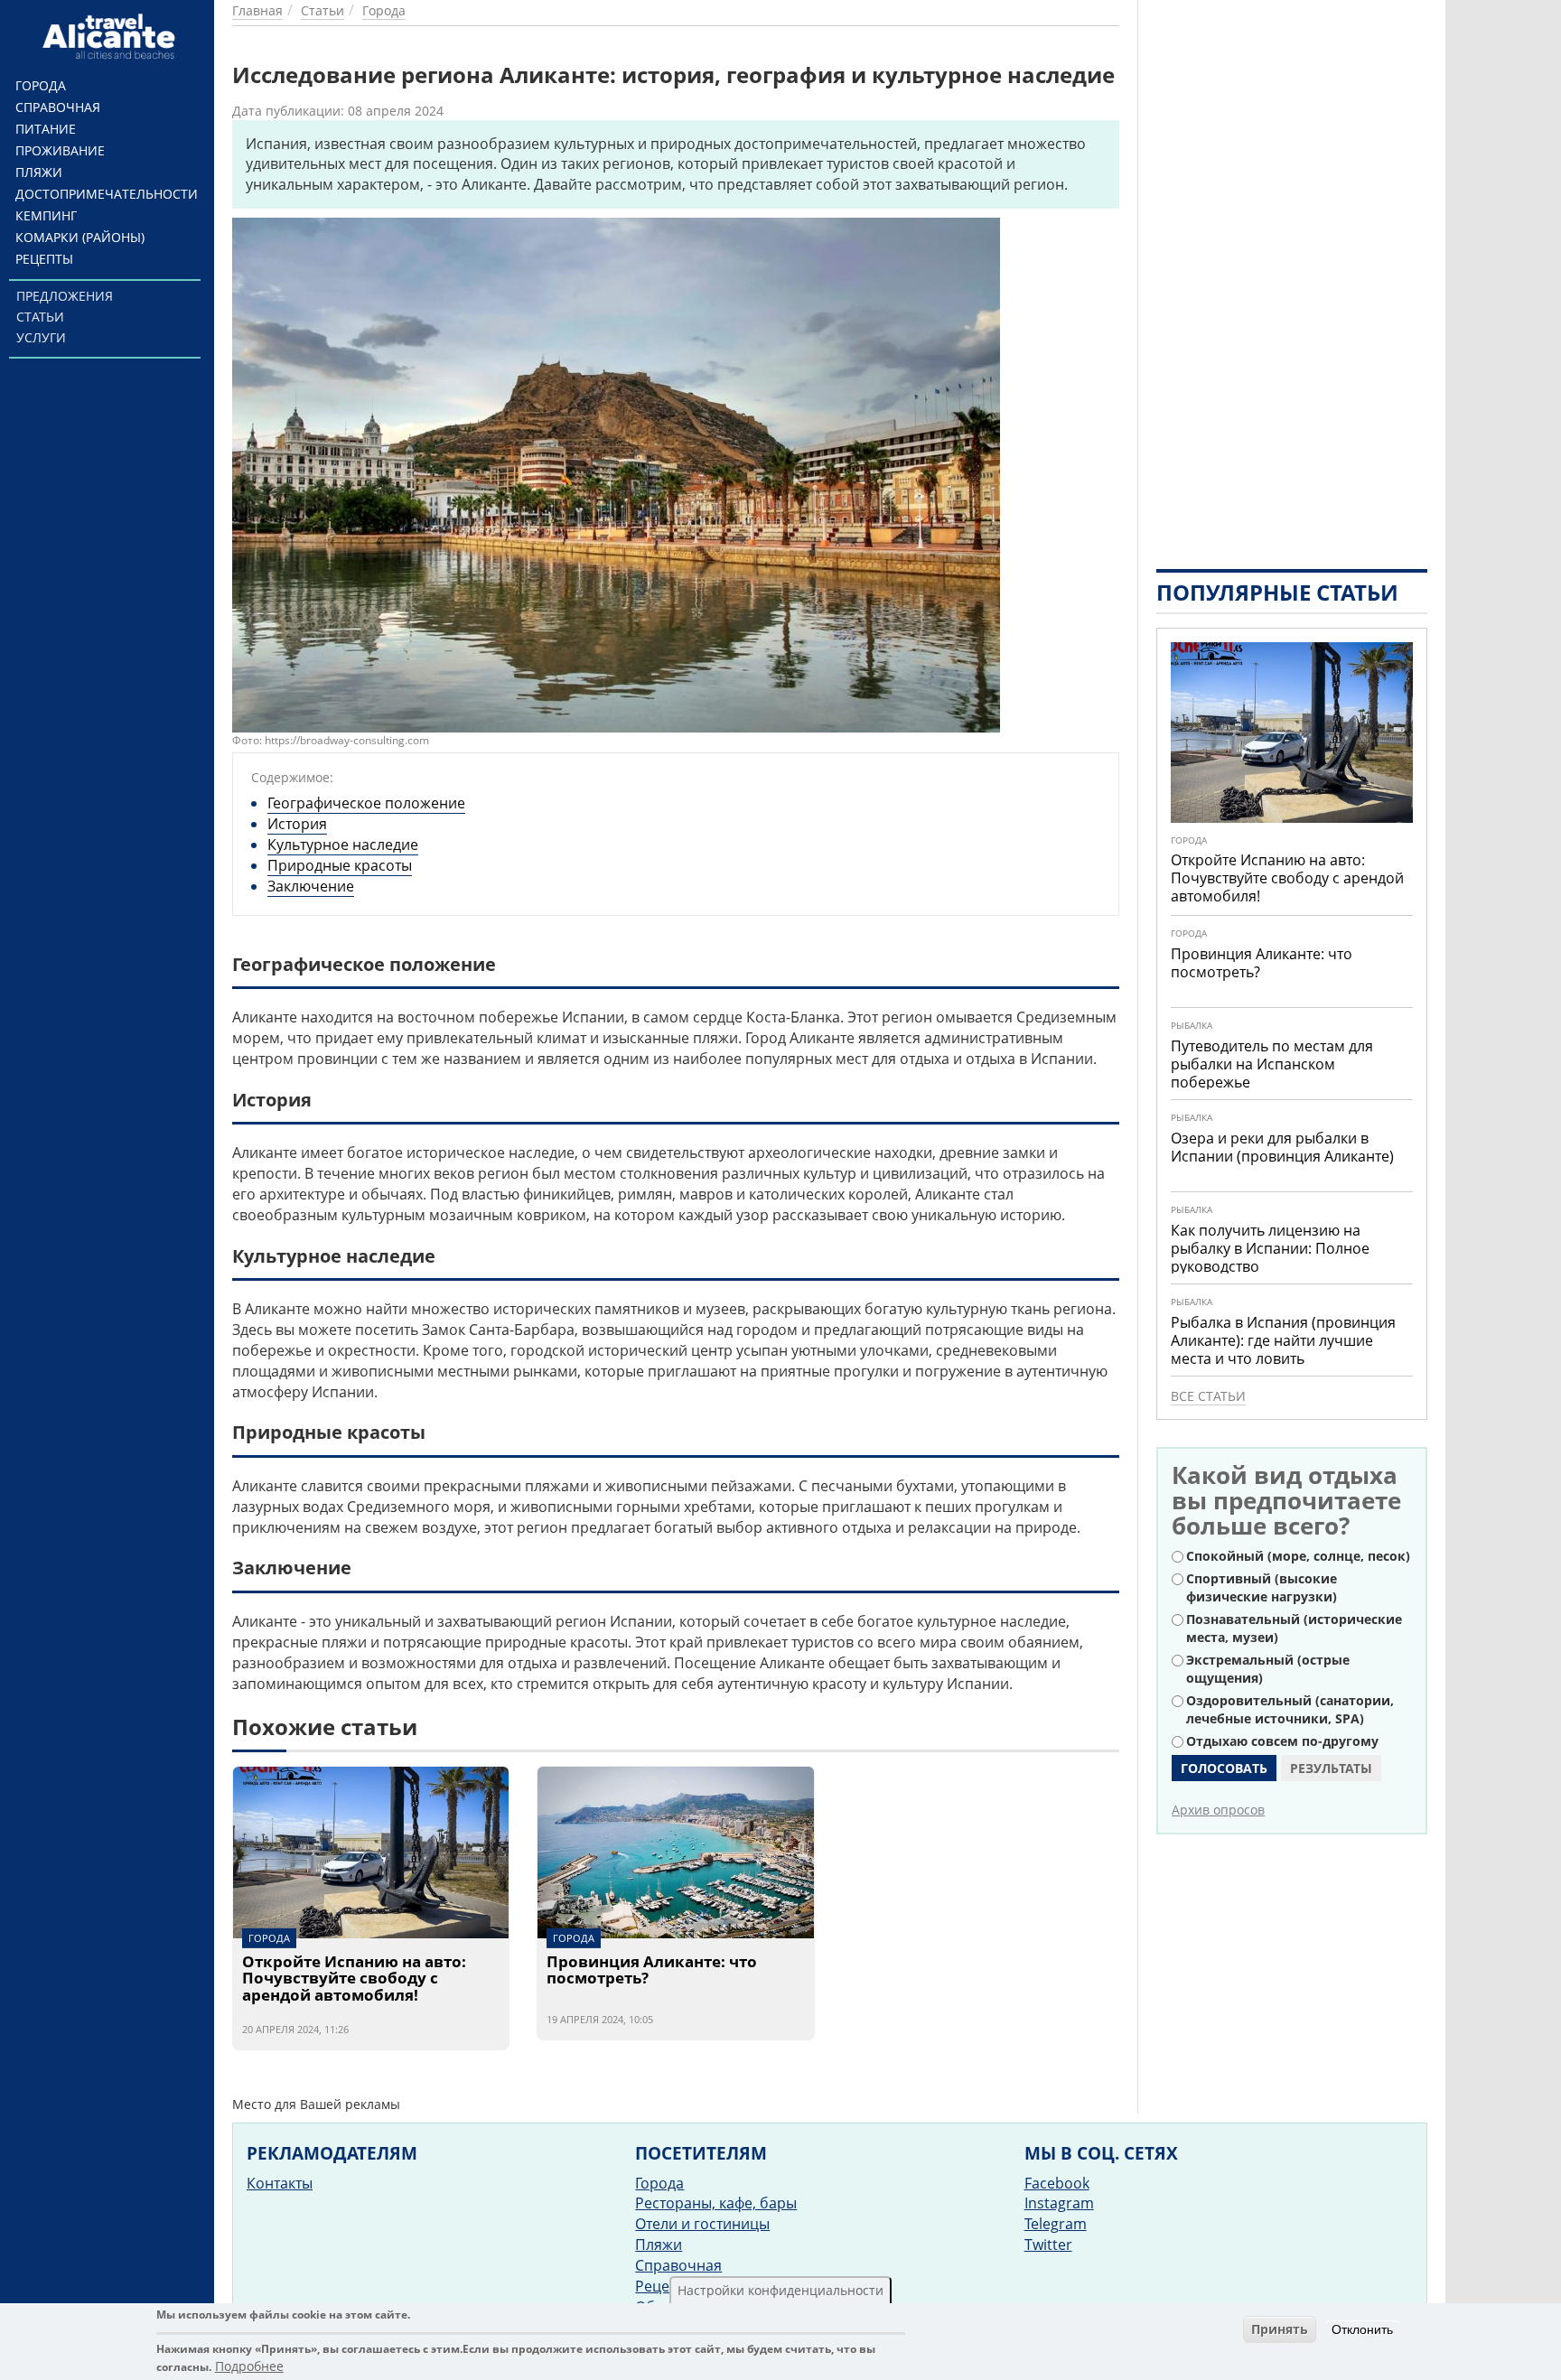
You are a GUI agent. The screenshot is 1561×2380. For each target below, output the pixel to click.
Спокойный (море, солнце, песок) (1298, 1556)
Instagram (1059, 2203)
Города (41, 85)
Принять (1280, 2329)
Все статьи (1208, 1396)
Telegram (1056, 2224)
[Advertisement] (1292, 271)
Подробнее (249, 2366)
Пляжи (39, 172)
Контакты (280, 2183)
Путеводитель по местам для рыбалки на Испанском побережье (1272, 1064)
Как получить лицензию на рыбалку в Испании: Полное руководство (1270, 1248)
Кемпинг (46, 215)
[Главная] (112, 36)
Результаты (1331, 1768)
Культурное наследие (343, 845)
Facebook (1057, 2183)
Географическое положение (366, 803)
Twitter (1048, 2245)
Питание (46, 129)
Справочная (58, 107)
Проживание (60, 150)
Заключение (311, 886)
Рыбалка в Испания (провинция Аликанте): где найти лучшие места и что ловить (1283, 1340)
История (297, 824)
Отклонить (1362, 2329)
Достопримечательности (107, 194)
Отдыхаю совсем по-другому (1282, 1741)
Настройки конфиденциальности (780, 2290)
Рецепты (44, 259)
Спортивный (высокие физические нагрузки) (1262, 1587)
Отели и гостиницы (702, 2224)
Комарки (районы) (80, 237)
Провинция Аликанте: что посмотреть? (652, 1971)
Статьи (40, 317)
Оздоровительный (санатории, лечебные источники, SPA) (1290, 1709)
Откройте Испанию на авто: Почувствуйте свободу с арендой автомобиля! (354, 1979)
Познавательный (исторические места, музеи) (1294, 1628)
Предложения (65, 296)
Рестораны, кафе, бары (716, 2203)
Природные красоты (340, 865)
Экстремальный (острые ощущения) (1268, 1669)
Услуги (41, 337)
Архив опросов (1218, 1810)
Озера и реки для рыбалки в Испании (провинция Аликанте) (1282, 1147)
